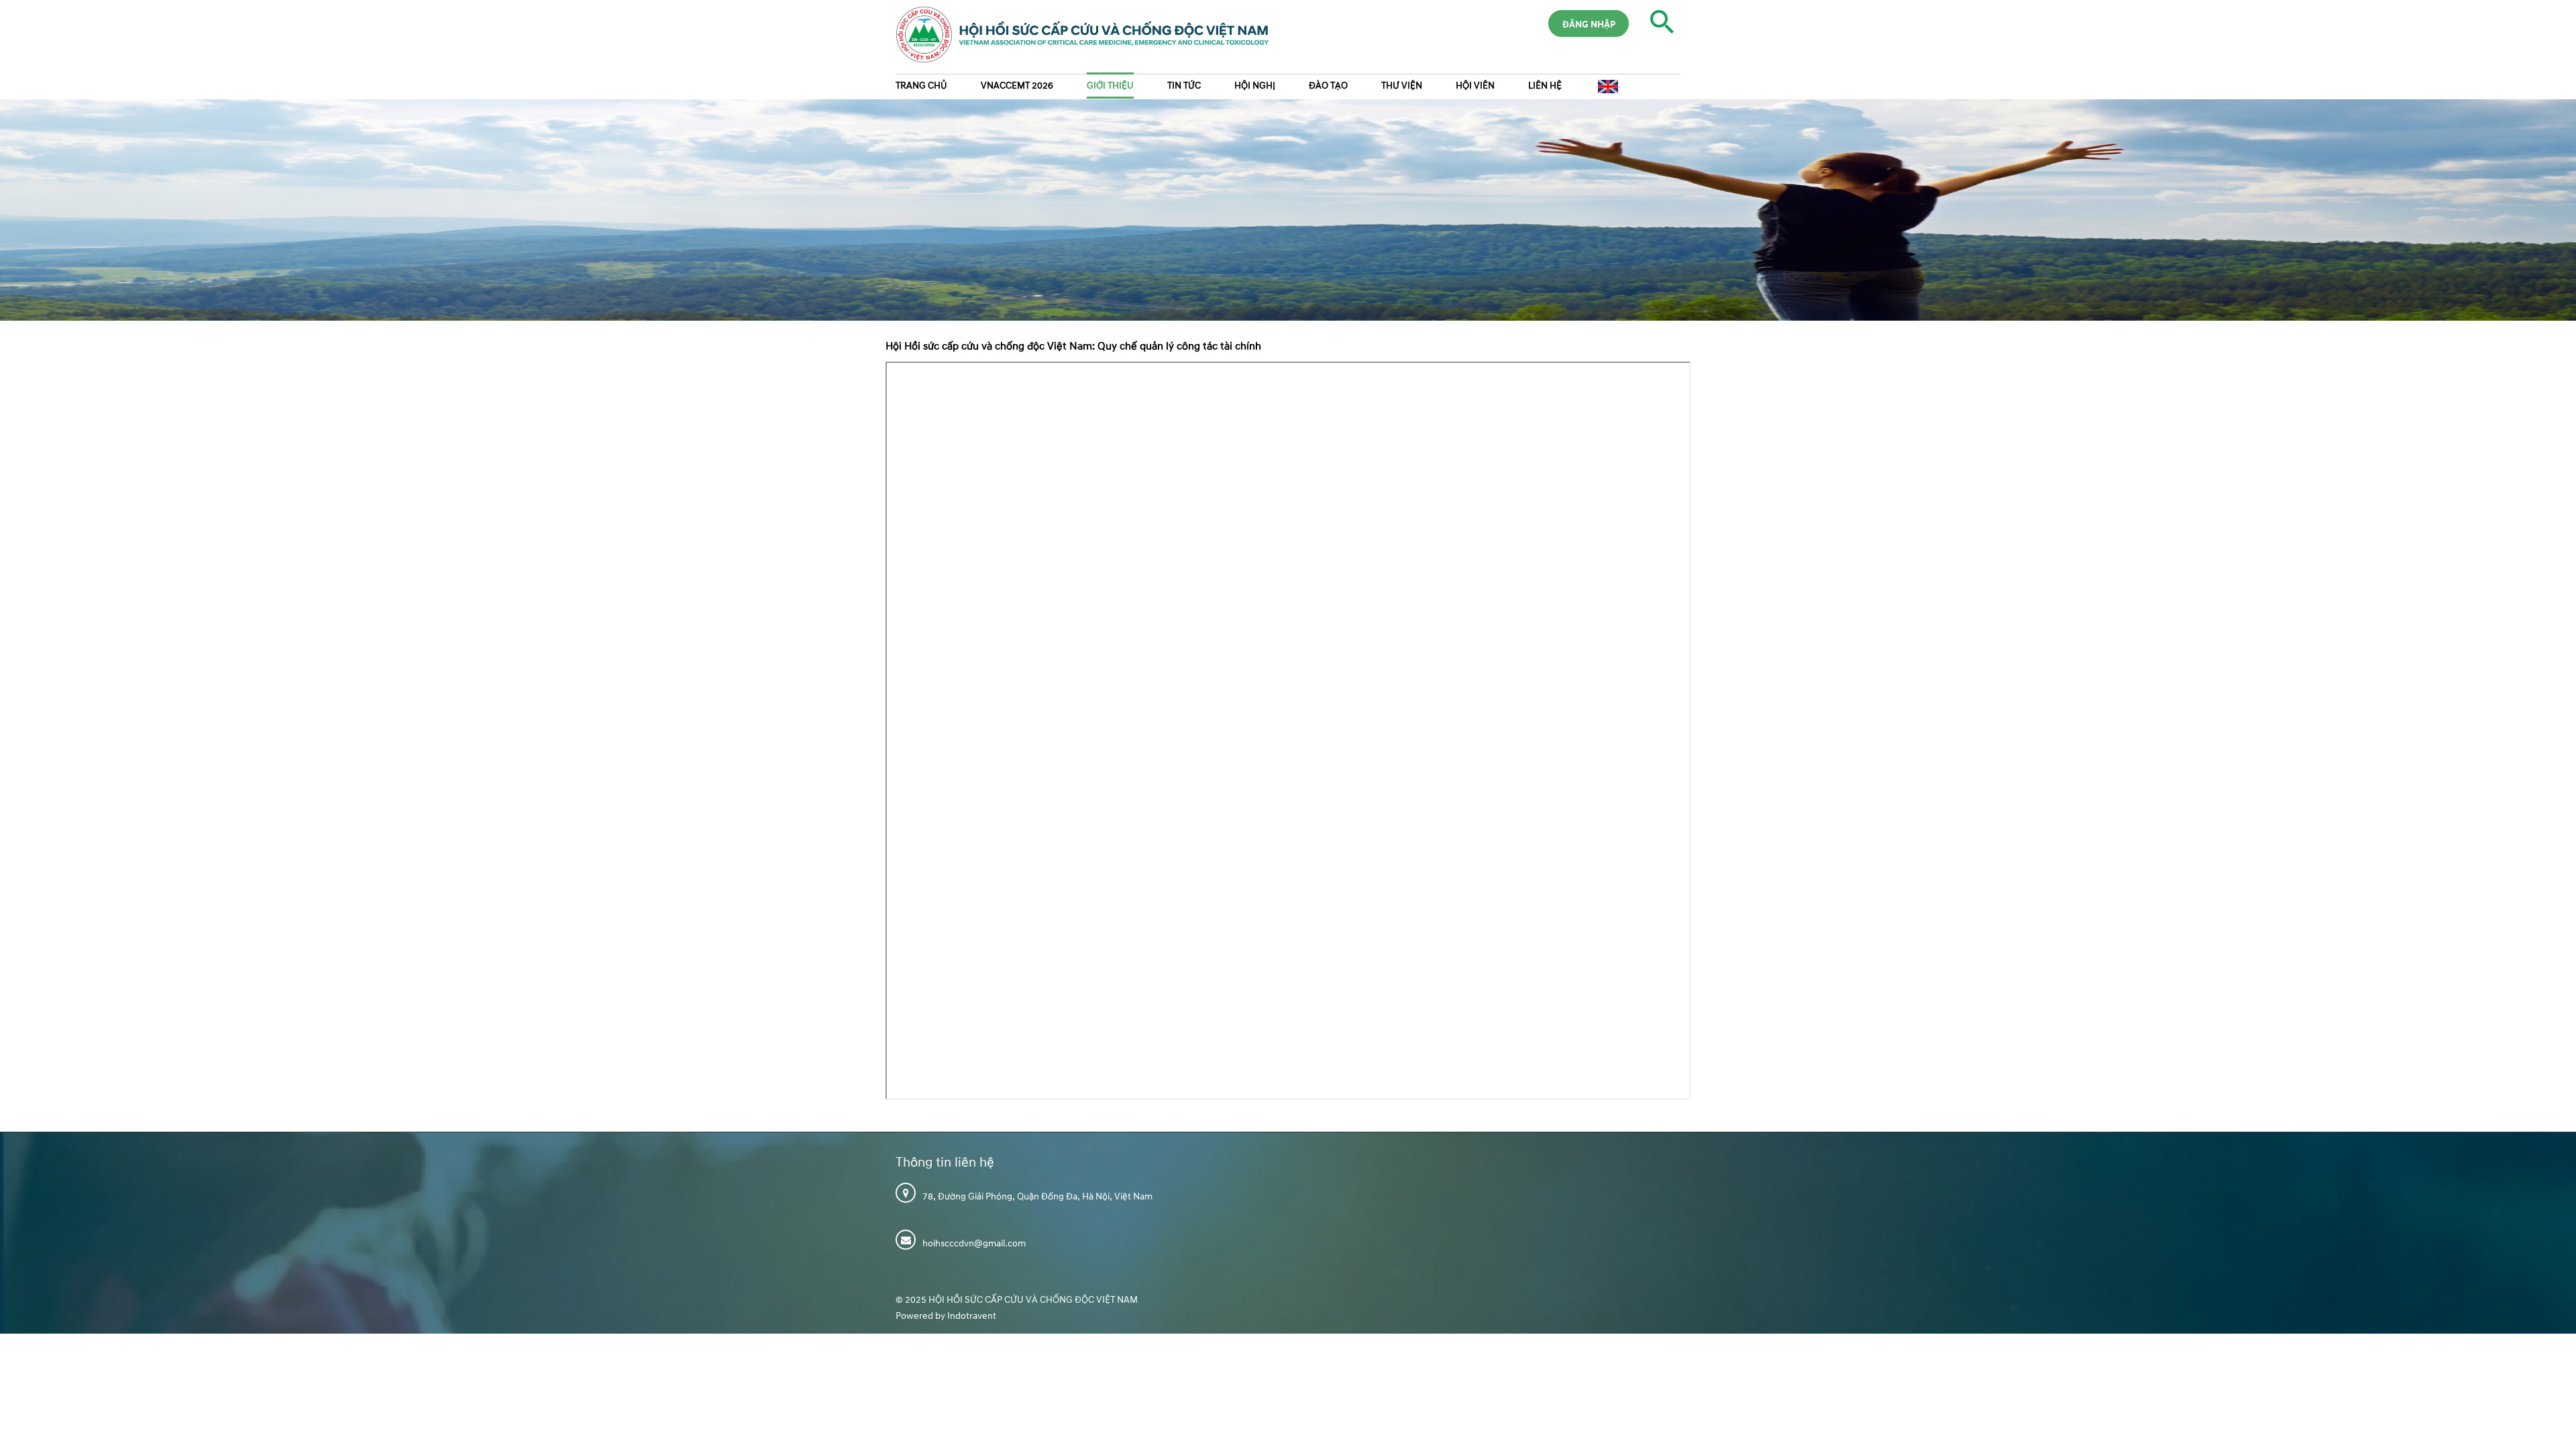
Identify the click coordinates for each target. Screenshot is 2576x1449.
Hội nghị (1255, 86)
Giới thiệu (1110, 86)
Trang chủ (921, 86)
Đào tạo (1328, 86)
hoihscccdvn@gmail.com (974, 1243)
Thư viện (1402, 86)
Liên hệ (1545, 86)
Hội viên (1475, 86)
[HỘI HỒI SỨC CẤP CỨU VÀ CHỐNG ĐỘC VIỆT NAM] (1076, 40)
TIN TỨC (1184, 86)
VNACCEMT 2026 (1017, 86)
